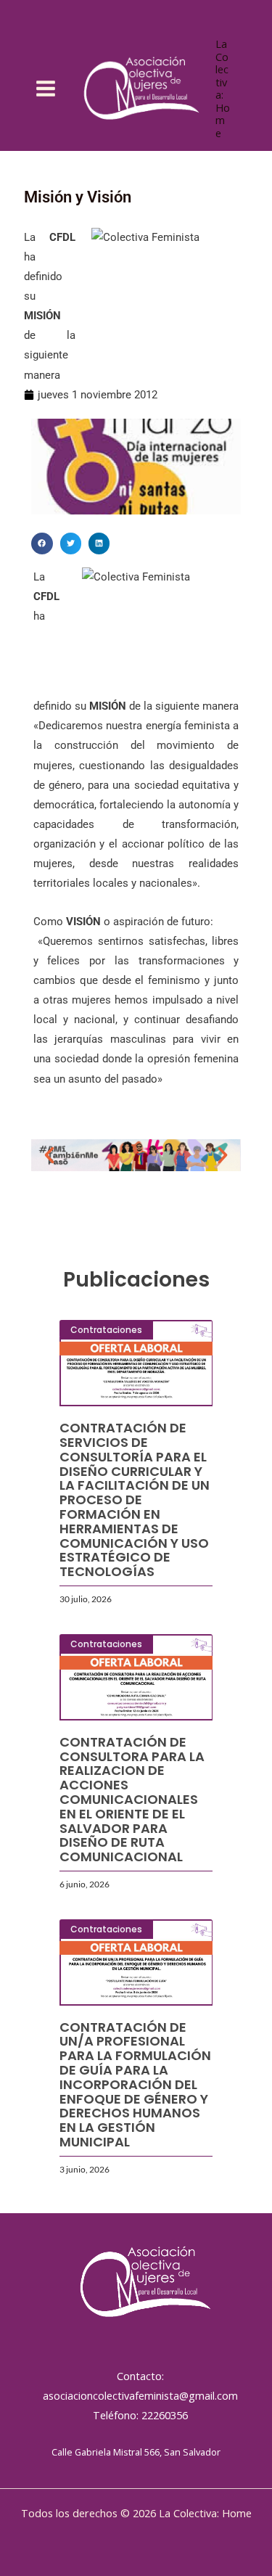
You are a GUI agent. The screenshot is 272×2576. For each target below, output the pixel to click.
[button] (42, 543)
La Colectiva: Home (223, 88)
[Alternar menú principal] (46, 89)
